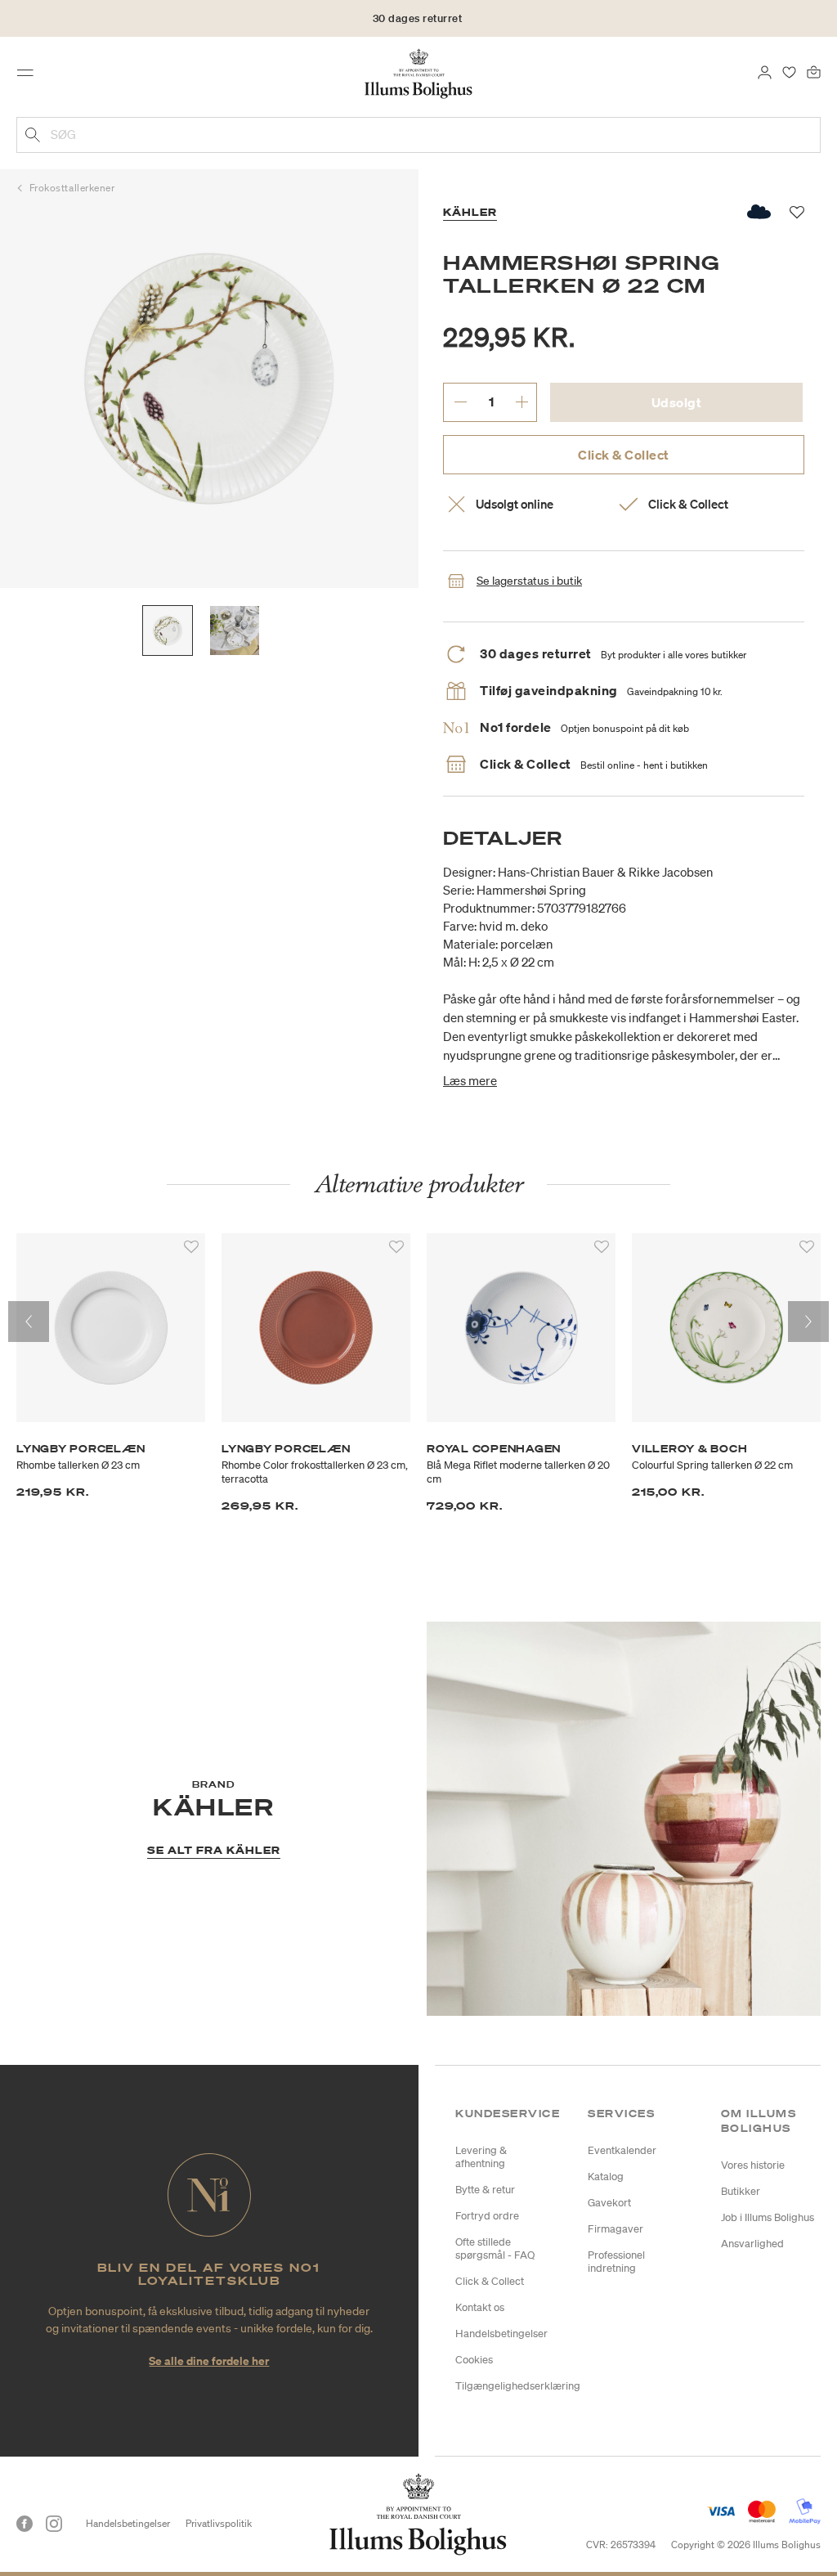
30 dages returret (418, 18)
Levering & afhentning (481, 2157)
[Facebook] (25, 2524)
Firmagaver (615, 2229)
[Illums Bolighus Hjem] (419, 73)
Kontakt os (480, 2307)
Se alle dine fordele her (209, 2361)
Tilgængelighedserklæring (518, 2386)
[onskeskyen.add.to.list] (760, 212)
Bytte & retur (485, 2190)
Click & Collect (624, 455)
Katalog (606, 2177)
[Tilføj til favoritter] (191, 1247)
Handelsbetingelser (501, 2334)
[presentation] (29, 1322)
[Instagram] (54, 2524)
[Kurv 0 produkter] (814, 71)
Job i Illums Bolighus (768, 2217)
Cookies (474, 2360)
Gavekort (609, 2203)
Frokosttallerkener (72, 188)
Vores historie (753, 2165)
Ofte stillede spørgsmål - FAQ (495, 2248)
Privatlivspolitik (219, 2523)
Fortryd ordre (487, 2216)
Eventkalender (622, 2150)
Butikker (741, 2191)
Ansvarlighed (752, 2244)
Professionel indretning (616, 2262)
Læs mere (470, 1080)
